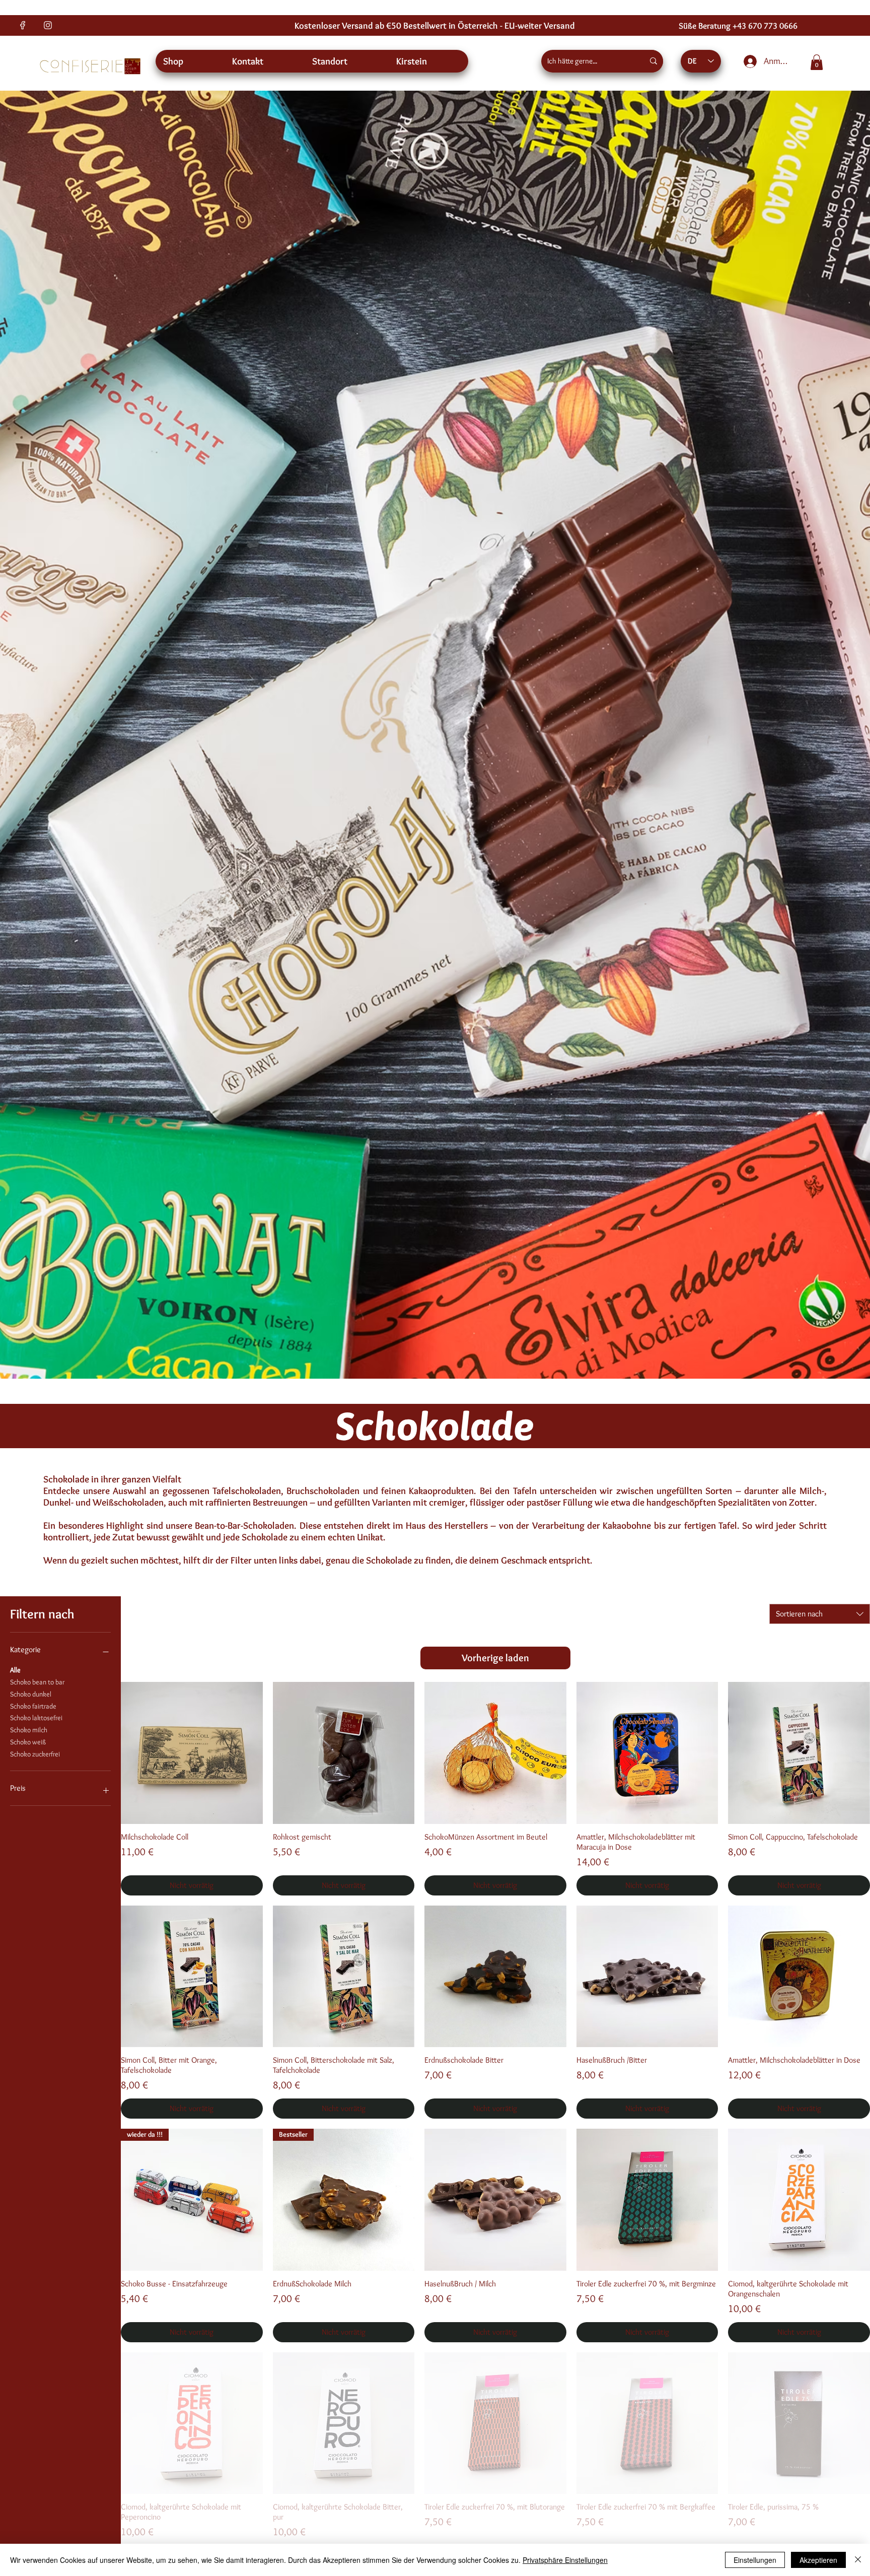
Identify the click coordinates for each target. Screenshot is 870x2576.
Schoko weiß (28, 1742)
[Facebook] (23, 25)
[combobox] (820, 1614)
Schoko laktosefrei (36, 1718)
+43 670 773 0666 (765, 25)
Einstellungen (755, 2560)
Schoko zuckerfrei (35, 1754)
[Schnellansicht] (192, 1753)
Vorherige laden (495, 1658)
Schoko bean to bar (37, 1682)
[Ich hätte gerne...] (654, 61)
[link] (817, 62)
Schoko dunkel (31, 1694)
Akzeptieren (818, 2560)
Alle (15, 1670)
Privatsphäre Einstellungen (565, 2560)
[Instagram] (48, 25)
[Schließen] (858, 2560)
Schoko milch (29, 1730)
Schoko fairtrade (33, 1706)
